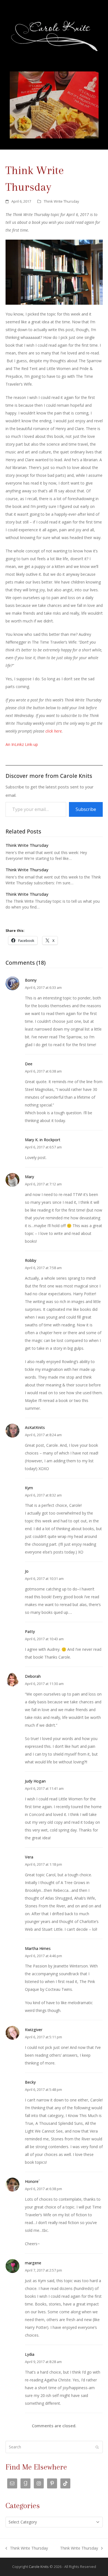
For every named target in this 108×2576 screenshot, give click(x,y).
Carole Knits (39, 2567)
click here (54, 731)
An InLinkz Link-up (22, 744)
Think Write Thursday (61, 201)
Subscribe (86, 809)
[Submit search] (97, 2447)
